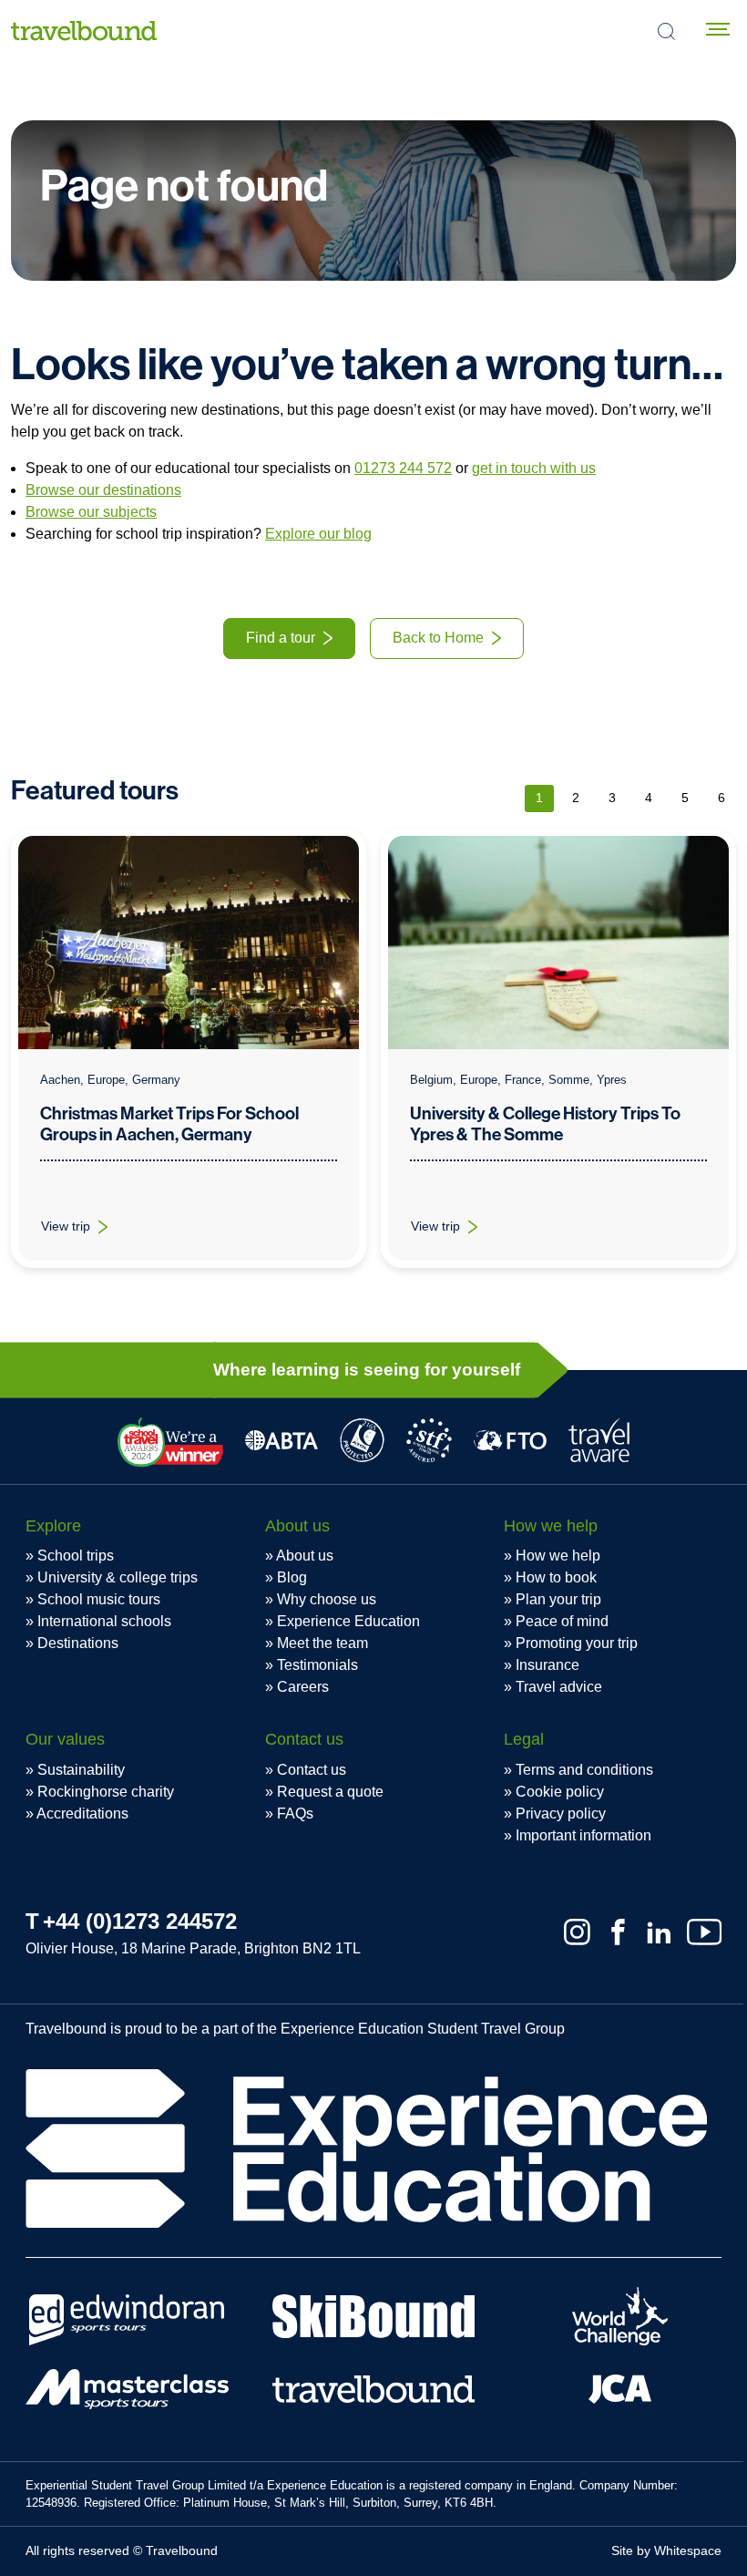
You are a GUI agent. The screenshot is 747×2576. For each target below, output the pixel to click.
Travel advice (559, 1687)
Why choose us (327, 1599)
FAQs (295, 1814)
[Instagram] (577, 1932)
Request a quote (330, 1792)
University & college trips (118, 1577)
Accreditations (82, 1814)
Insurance (547, 1665)
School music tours (99, 1599)
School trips (76, 1556)
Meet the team (322, 1643)
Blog (292, 1577)
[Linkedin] (659, 1932)
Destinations (78, 1643)
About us (305, 1556)
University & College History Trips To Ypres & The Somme (545, 1124)
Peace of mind (562, 1621)
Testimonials (317, 1665)
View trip (85, 1231)
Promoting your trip (577, 1643)
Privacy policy (561, 1814)
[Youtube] (704, 1932)
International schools (104, 1621)
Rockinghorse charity (106, 1792)
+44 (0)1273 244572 (140, 1921)
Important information (583, 1835)
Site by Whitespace (666, 2550)
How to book (556, 1577)
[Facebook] (618, 1932)
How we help (558, 1556)
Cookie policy (560, 1792)
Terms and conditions (584, 1770)
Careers (303, 1687)
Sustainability (81, 1770)
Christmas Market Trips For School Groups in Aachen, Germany (169, 1124)
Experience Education (348, 1621)
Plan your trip (558, 1599)
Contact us (312, 1770)
